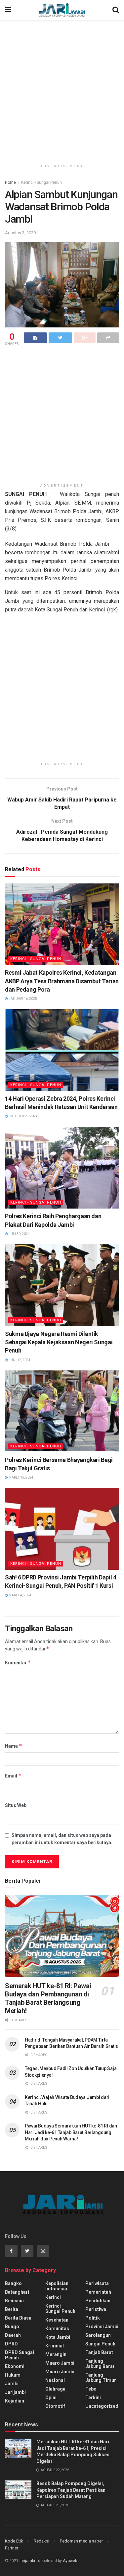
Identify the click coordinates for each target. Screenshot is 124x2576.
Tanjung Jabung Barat (100, 2364)
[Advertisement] (62, 89)
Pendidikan (98, 2301)
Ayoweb (70, 2561)
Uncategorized (102, 2406)
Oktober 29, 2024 (23, 1116)
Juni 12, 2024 (19, 1360)
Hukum (13, 2375)
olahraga (55, 2389)
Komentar (18, 1663)
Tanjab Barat (99, 2352)
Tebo (91, 2389)
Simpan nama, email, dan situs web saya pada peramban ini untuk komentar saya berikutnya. (62, 1839)
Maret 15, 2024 (21, 1477)
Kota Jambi (58, 2337)
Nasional (55, 2380)
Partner (12, 2548)
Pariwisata (97, 2283)
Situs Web (16, 1805)
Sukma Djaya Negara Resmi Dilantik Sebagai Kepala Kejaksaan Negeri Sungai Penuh (59, 1342)
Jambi (12, 2384)
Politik (93, 2318)
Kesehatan (57, 2320)
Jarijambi (15, 2392)
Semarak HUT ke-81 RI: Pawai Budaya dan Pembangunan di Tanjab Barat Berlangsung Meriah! (48, 1998)
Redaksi (41, 2541)
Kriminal (55, 2346)
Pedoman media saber (81, 2541)
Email (13, 1776)
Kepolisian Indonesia (57, 2286)
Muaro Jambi (60, 2363)
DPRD (11, 2344)
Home (10, 182)
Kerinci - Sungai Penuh (41, 182)
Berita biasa (18, 2318)
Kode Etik (14, 2541)
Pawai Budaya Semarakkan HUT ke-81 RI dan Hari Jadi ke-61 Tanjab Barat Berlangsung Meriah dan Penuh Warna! (71, 2132)
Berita (12, 2309)
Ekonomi (15, 2366)
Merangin (56, 2354)
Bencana (14, 2301)
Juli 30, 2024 (19, 1234)
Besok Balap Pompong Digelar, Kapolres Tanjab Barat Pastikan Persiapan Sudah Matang (71, 2490)
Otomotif (55, 2406)
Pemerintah (98, 2292)
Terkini (93, 2398)
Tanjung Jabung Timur (101, 2378)
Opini (51, 2398)
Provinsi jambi (102, 2327)
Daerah (13, 2335)
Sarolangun (98, 2335)
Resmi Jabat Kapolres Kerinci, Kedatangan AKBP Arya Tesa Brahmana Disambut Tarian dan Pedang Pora (62, 981)
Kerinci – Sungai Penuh (60, 2309)
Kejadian (15, 2401)
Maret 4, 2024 (20, 1595)
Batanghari (17, 2292)
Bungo (12, 2327)
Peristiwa (96, 2309)
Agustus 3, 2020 (20, 233)
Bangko (13, 2283)
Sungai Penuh (100, 2344)
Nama (14, 1746)
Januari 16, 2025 (22, 999)
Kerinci (53, 2297)
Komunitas (57, 2329)
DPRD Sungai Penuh (20, 2355)
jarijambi (27, 2561)
